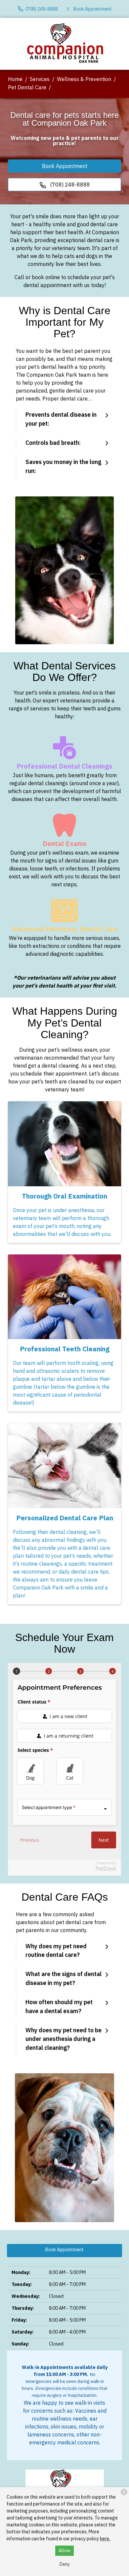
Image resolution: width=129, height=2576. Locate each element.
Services (40, 79)
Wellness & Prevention (84, 79)
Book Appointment (65, 166)
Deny (65, 2564)
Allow (64, 2551)
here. (105, 2539)
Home (15, 79)
